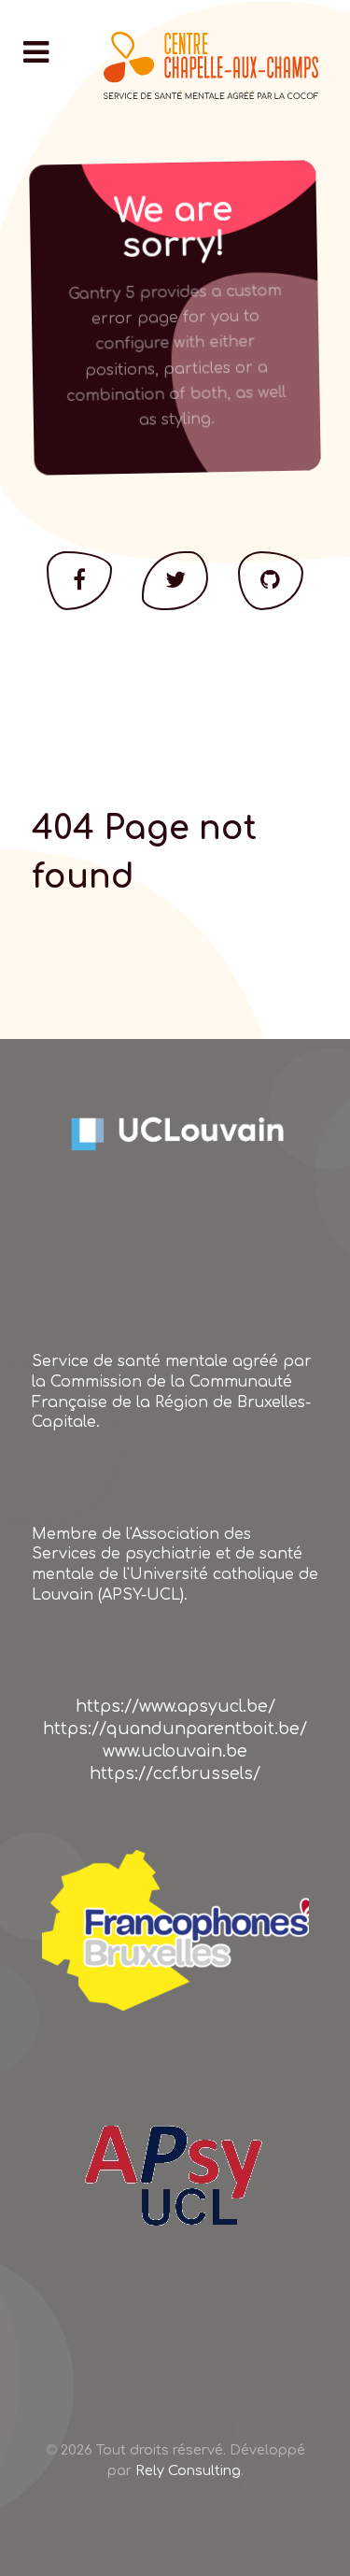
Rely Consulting (188, 2470)
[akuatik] (175, 1930)
